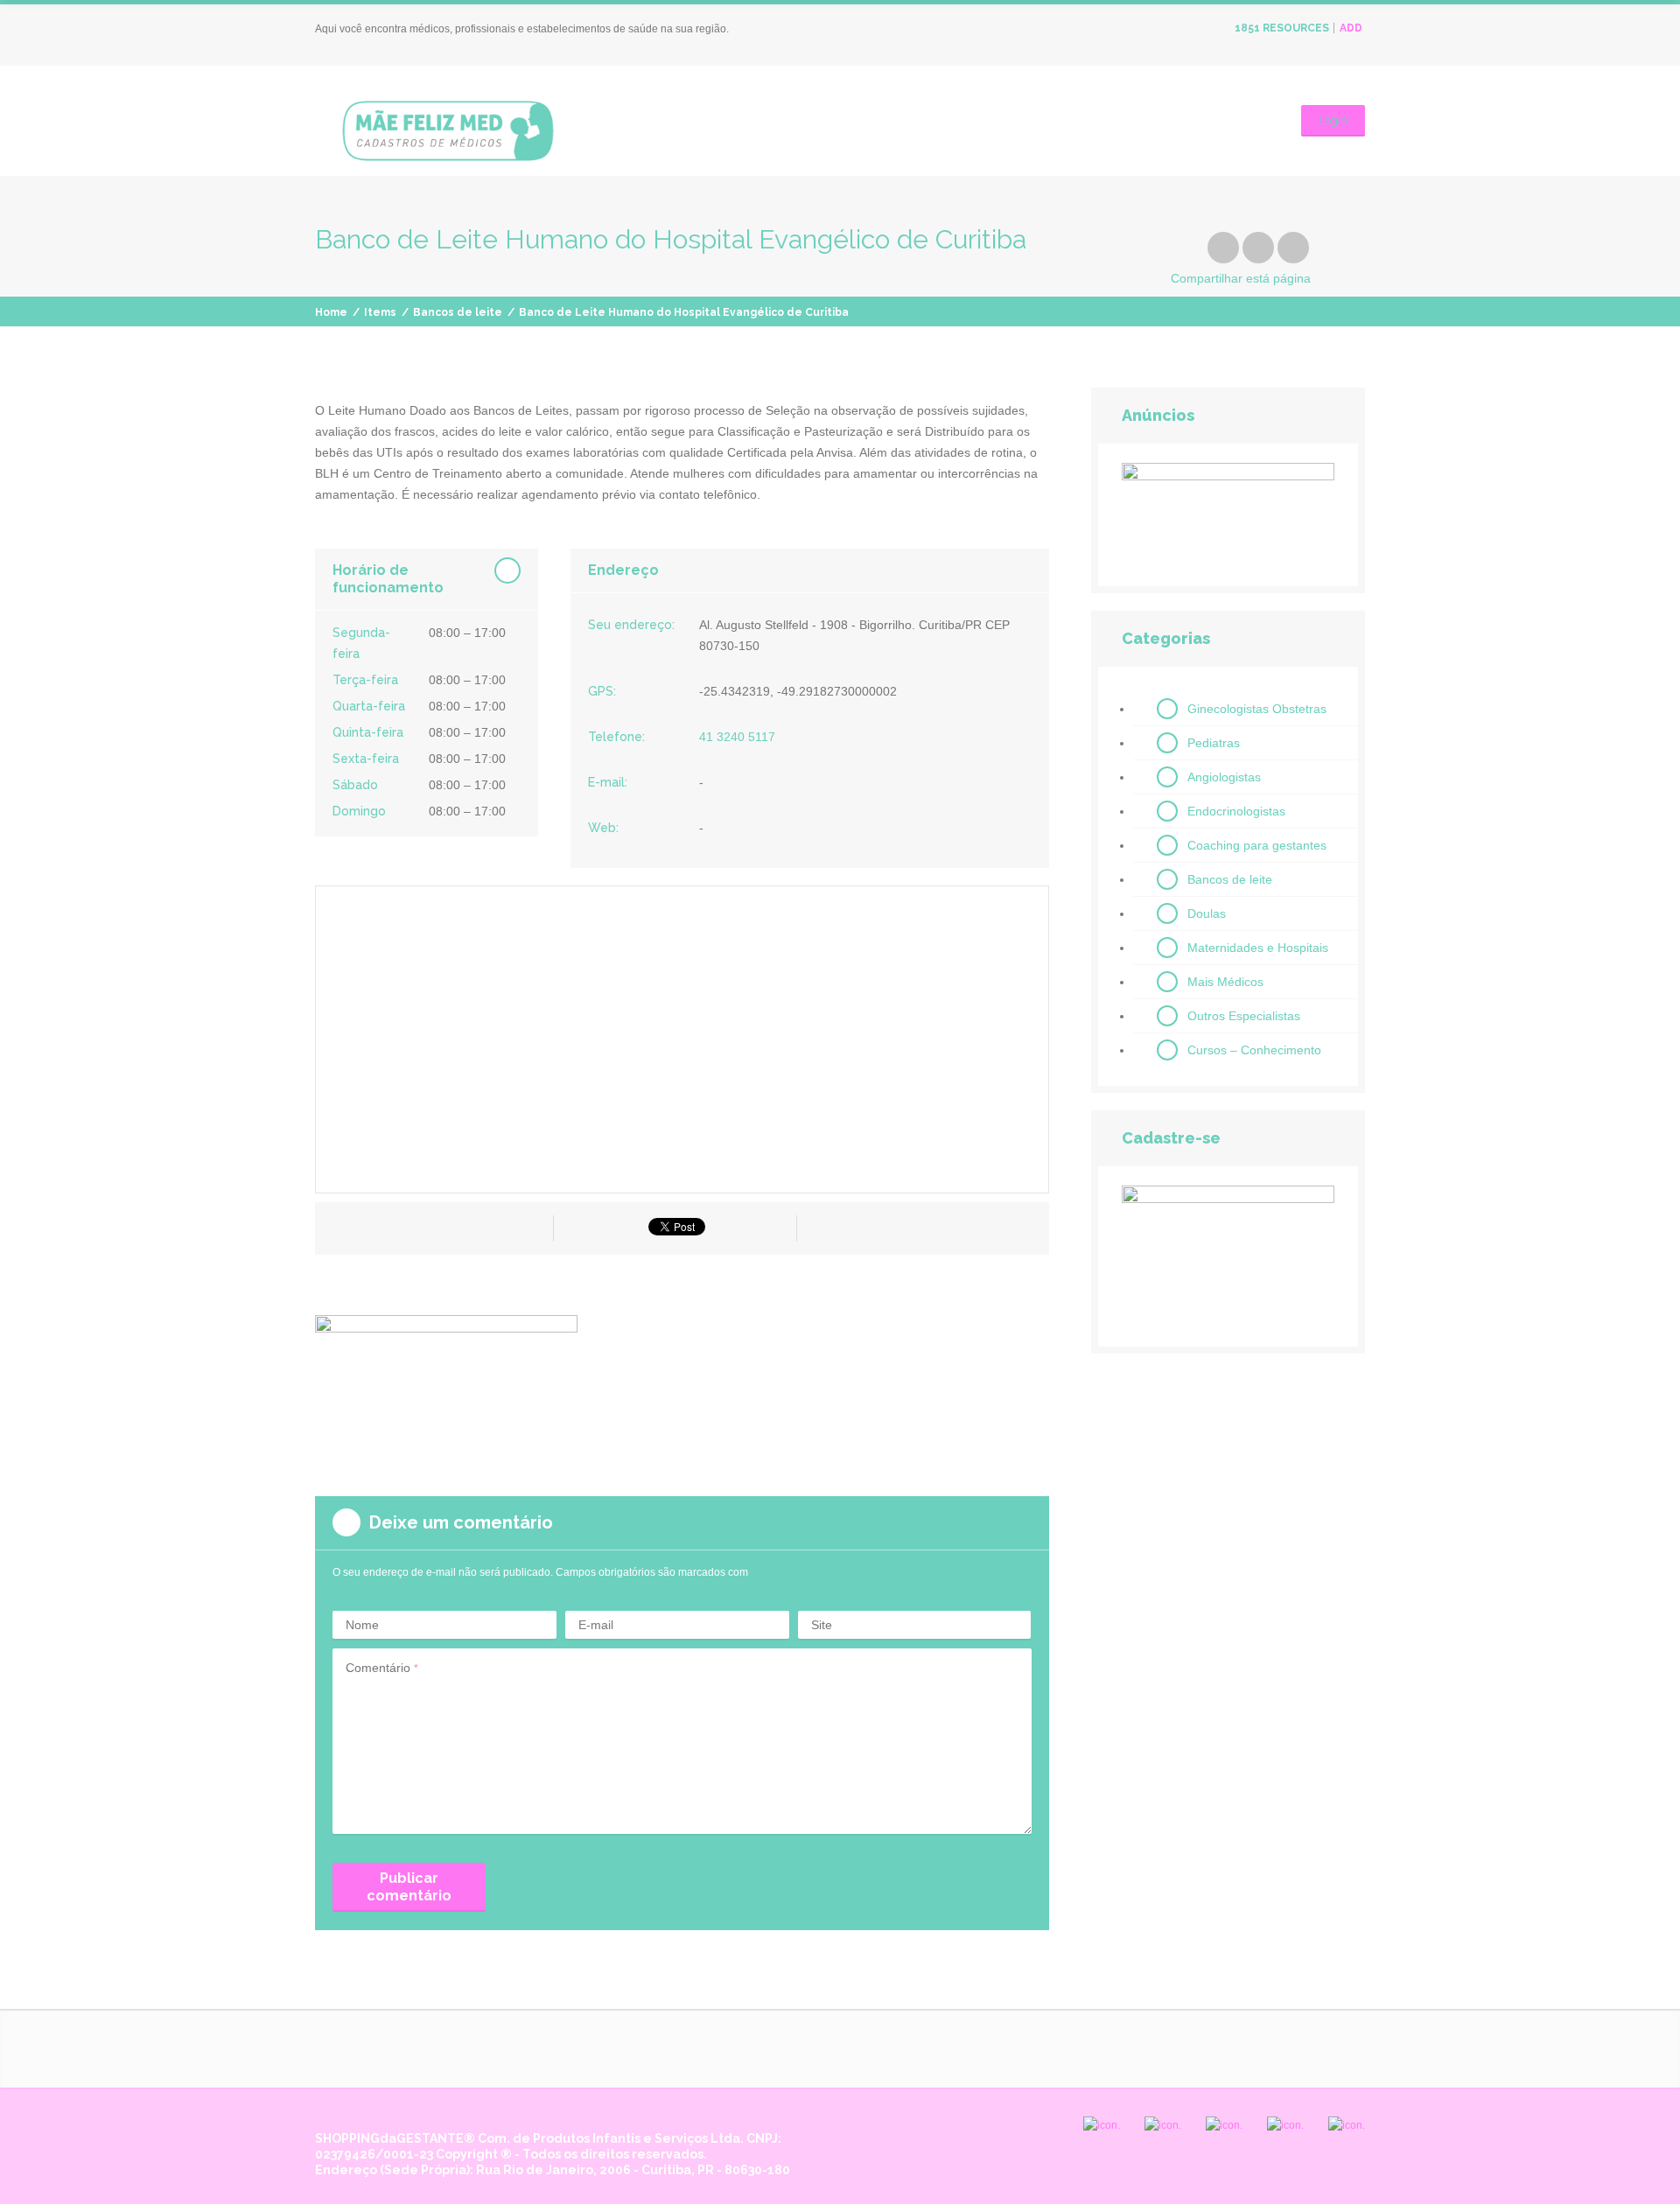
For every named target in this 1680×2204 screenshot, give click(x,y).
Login (1333, 120)
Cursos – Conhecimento (1254, 1050)
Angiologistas (1224, 777)
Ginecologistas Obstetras (1257, 709)
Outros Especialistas (1244, 1016)
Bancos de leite (458, 312)
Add (1351, 28)
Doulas (1207, 913)
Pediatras (1214, 743)
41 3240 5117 (737, 737)
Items (380, 312)
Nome (362, 1625)
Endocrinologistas (1236, 811)
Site (822, 1625)
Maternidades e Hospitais (1258, 948)
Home (331, 312)
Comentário (382, 1668)
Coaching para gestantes (1257, 845)
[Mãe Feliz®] (448, 127)
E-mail (596, 1625)
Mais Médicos (1225, 982)
